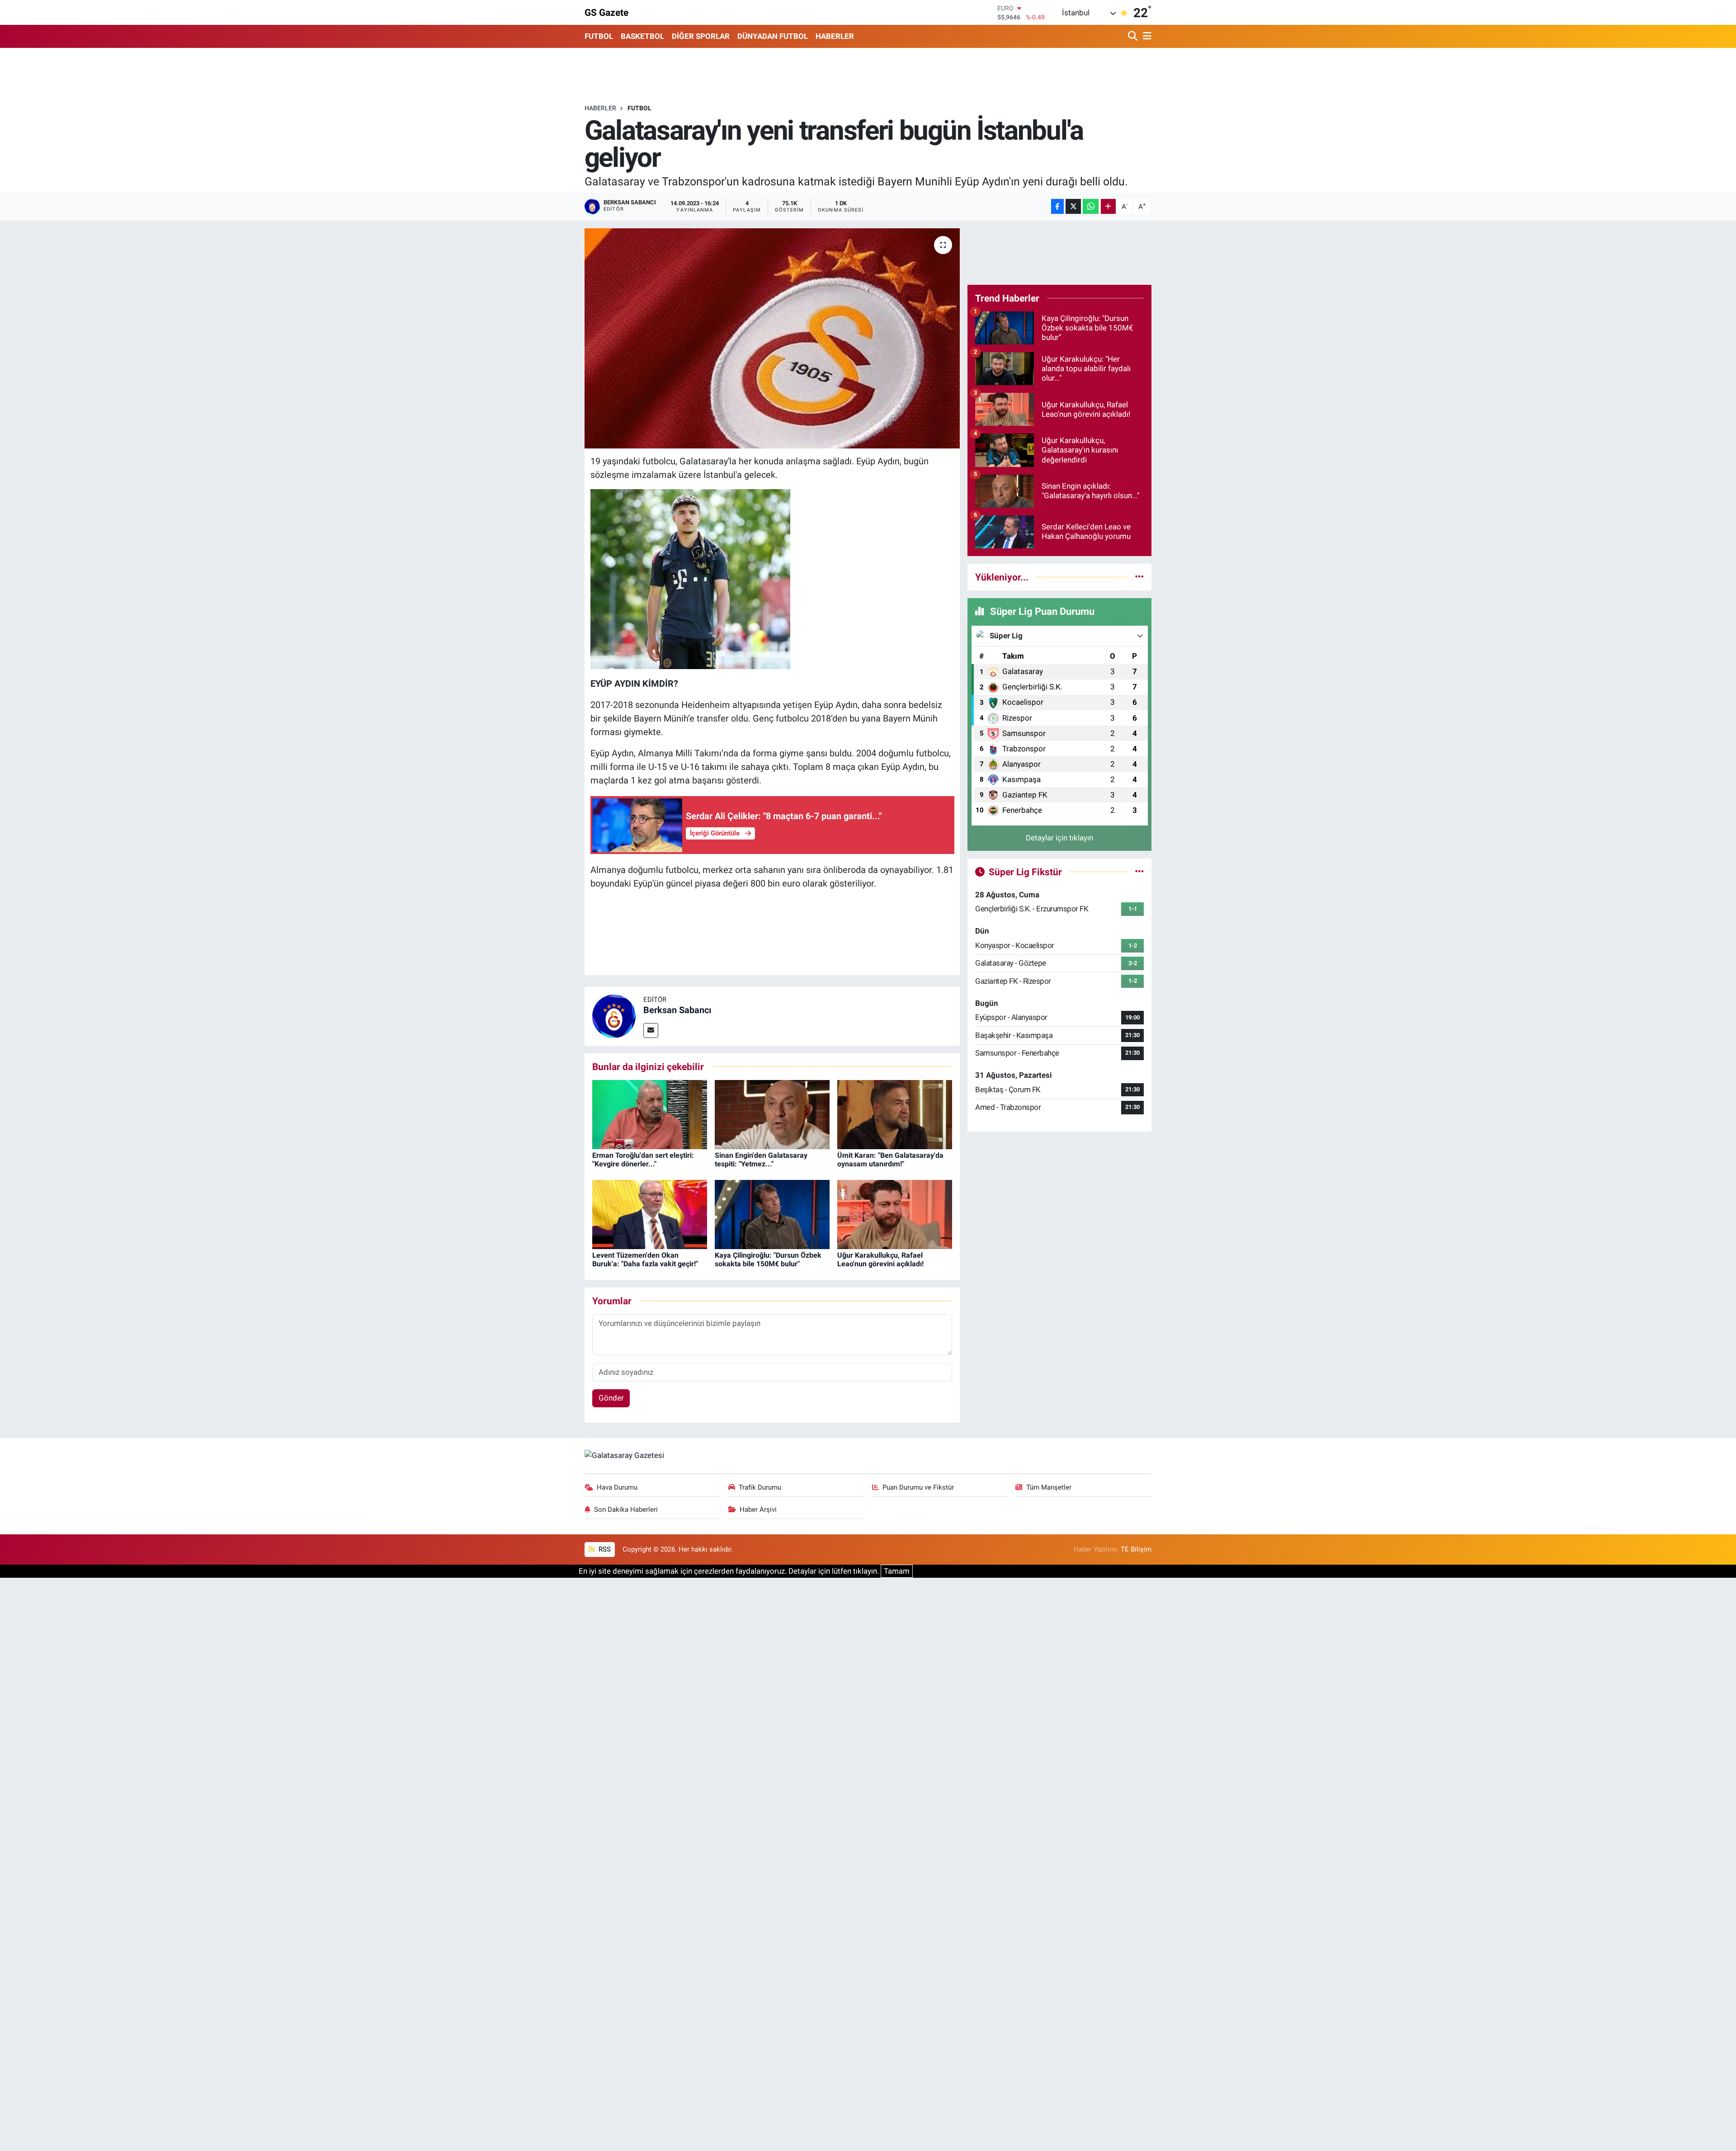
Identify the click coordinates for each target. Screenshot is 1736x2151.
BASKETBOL (642, 36)
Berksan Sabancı (677, 1010)
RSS (604, 1549)
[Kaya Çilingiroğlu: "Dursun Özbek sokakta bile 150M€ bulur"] (772, 1214)
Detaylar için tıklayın (1059, 838)
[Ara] (1134, 36)
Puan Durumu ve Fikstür (918, 1487)
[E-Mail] (651, 1031)
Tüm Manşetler (1049, 1487)
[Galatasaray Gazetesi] (624, 1455)
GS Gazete (606, 12)
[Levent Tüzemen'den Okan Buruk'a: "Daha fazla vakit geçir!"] (650, 1214)
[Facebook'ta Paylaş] (1057, 206)
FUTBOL (599, 36)
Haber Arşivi (758, 1509)
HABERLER (835, 36)
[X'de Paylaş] (1073, 206)
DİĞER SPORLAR (701, 36)
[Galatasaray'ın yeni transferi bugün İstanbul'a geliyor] (772, 338)
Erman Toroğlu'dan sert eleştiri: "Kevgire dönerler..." (643, 1160)
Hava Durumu (617, 1487)
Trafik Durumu (760, 1487)
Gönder (611, 1398)
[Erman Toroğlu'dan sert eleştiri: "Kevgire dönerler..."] (650, 1114)
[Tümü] (1139, 577)
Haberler (600, 108)
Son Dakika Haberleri (626, 1509)
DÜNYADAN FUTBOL (773, 36)
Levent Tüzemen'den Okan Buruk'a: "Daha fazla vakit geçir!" (645, 1259)
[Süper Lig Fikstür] (1139, 872)
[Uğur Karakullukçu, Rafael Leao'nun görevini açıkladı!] (895, 1214)
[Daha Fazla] (1108, 206)
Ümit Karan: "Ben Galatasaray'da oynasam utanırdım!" (890, 1160)
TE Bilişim (1136, 1549)
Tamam (897, 1571)
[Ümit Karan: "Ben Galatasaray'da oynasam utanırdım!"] (895, 1114)
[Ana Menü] (1146, 36)
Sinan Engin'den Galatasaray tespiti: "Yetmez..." (761, 1160)
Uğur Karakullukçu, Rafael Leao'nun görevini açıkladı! (880, 1259)
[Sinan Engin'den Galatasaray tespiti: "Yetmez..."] (772, 1114)
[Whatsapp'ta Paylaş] (1091, 206)
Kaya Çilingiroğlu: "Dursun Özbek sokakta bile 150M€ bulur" (768, 1259)
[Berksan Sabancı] (614, 1015)
